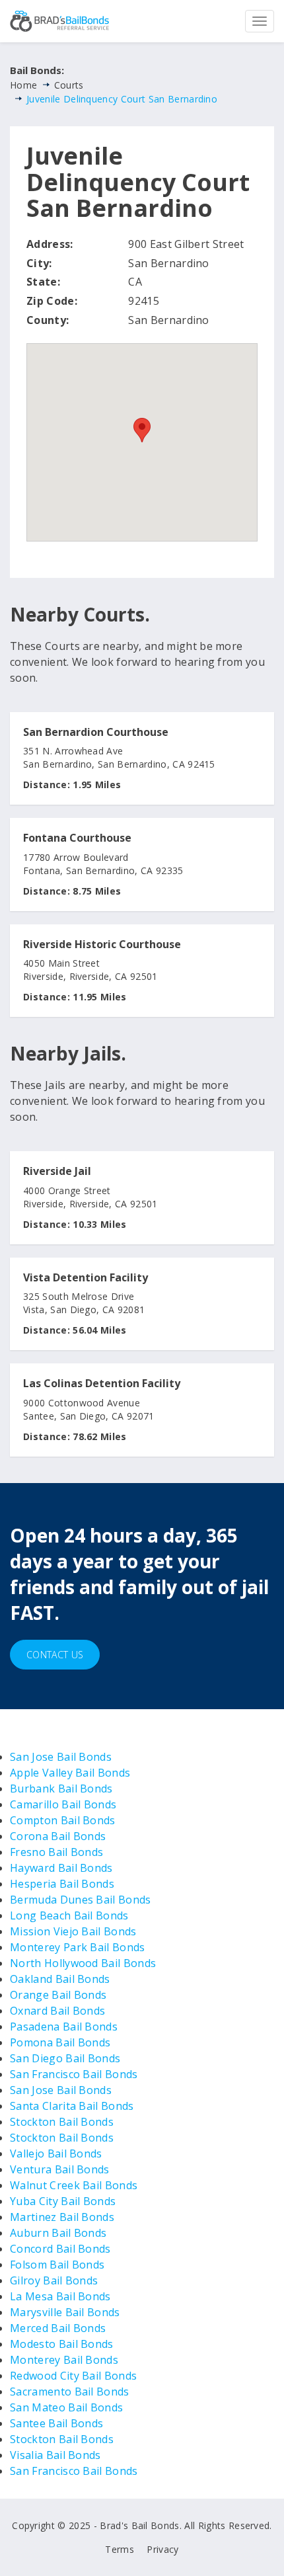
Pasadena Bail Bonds (64, 2027)
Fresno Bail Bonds (56, 1852)
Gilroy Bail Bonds (54, 2280)
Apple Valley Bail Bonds (70, 1773)
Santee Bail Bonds (56, 2423)
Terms (120, 2549)
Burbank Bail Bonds (61, 1789)
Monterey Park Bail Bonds (78, 1947)
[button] (142, 430)
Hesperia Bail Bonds (62, 1884)
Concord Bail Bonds (60, 2249)
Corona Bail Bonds (58, 1836)
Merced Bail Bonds (58, 2328)
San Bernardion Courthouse (96, 733)
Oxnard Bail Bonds (57, 2011)
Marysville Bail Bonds (65, 2312)
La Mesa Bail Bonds (60, 2296)
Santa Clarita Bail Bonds (72, 2106)
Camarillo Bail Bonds (63, 1804)
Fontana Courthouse (77, 838)
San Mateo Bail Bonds (66, 2407)
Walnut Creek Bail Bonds (74, 2185)
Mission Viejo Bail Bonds (73, 1931)
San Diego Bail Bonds (65, 2058)
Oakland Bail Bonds (60, 1979)
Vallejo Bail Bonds (56, 2153)
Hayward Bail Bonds (61, 1868)
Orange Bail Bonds (58, 1995)
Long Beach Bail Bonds (69, 1915)
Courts (69, 85)
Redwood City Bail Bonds (73, 2376)
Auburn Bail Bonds (58, 2233)
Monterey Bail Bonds (64, 2360)
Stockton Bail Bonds (62, 2122)
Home (23, 85)
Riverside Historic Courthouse (102, 945)
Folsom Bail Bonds (57, 2265)
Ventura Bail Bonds (60, 2169)
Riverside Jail (57, 1172)
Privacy (162, 2549)
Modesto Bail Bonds (62, 2344)
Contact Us (55, 1655)
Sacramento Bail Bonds (70, 2392)
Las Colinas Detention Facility (102, 1384)
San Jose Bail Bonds (61, 1757)
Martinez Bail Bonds (62, 2217)
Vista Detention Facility (86, 1278)
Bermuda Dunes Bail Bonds (81, 1900)
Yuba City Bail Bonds (63, 2201)
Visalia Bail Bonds (55, 2455)
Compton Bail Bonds (63, 1820)
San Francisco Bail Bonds (74, 2074)
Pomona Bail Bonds (60, 2042)
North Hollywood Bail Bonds (83, 1963)
